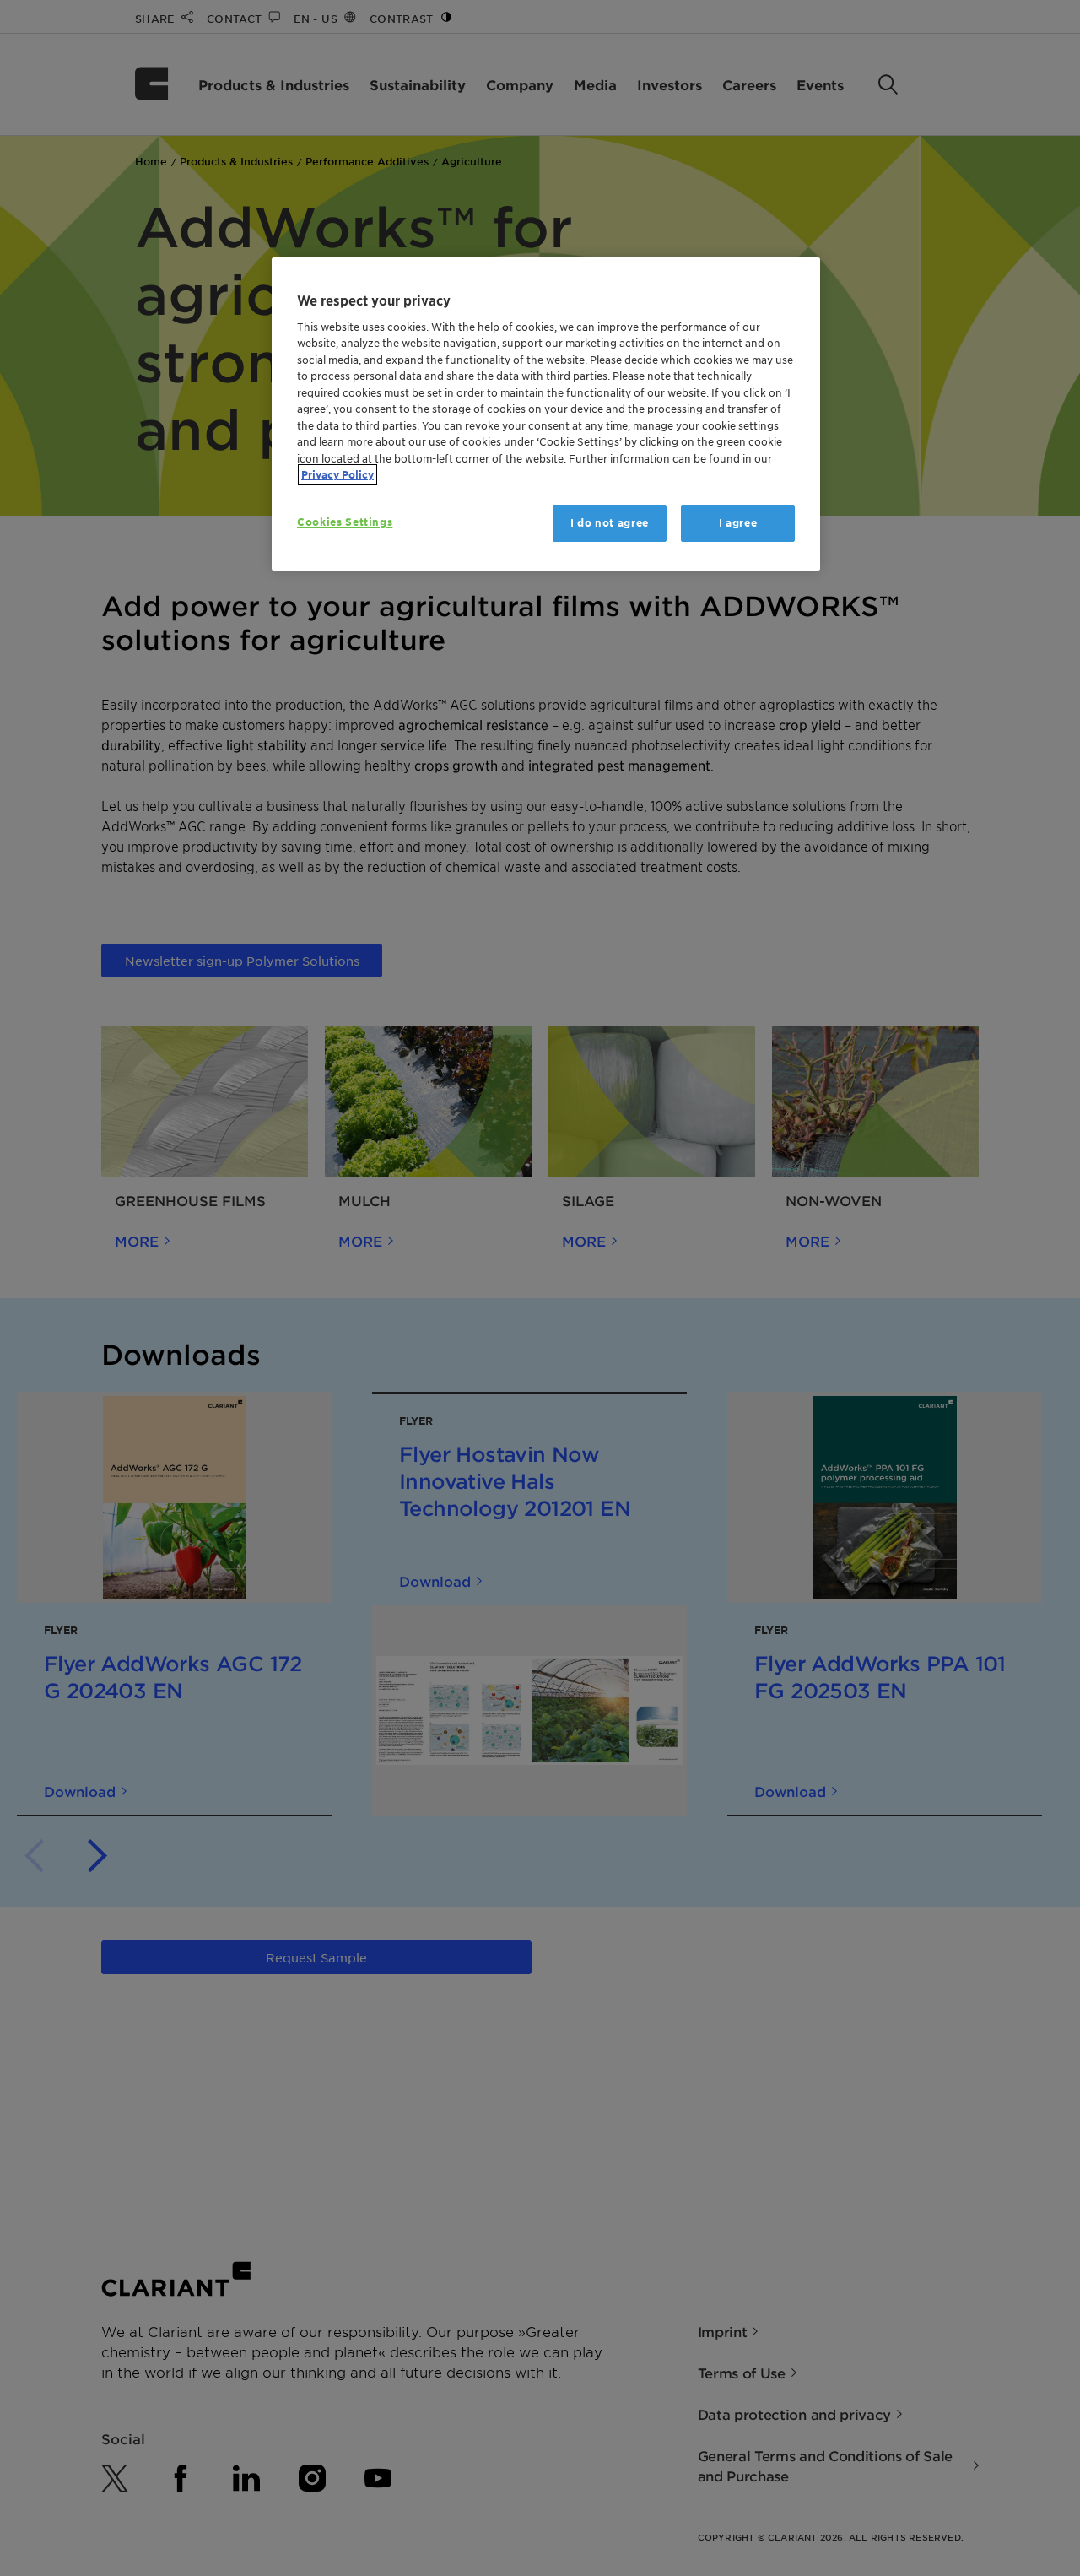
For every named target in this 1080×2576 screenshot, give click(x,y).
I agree (738, 523)
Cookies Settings (345, 522)
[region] (546, 414)
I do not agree (610, 523)
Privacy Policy (337, 475)
